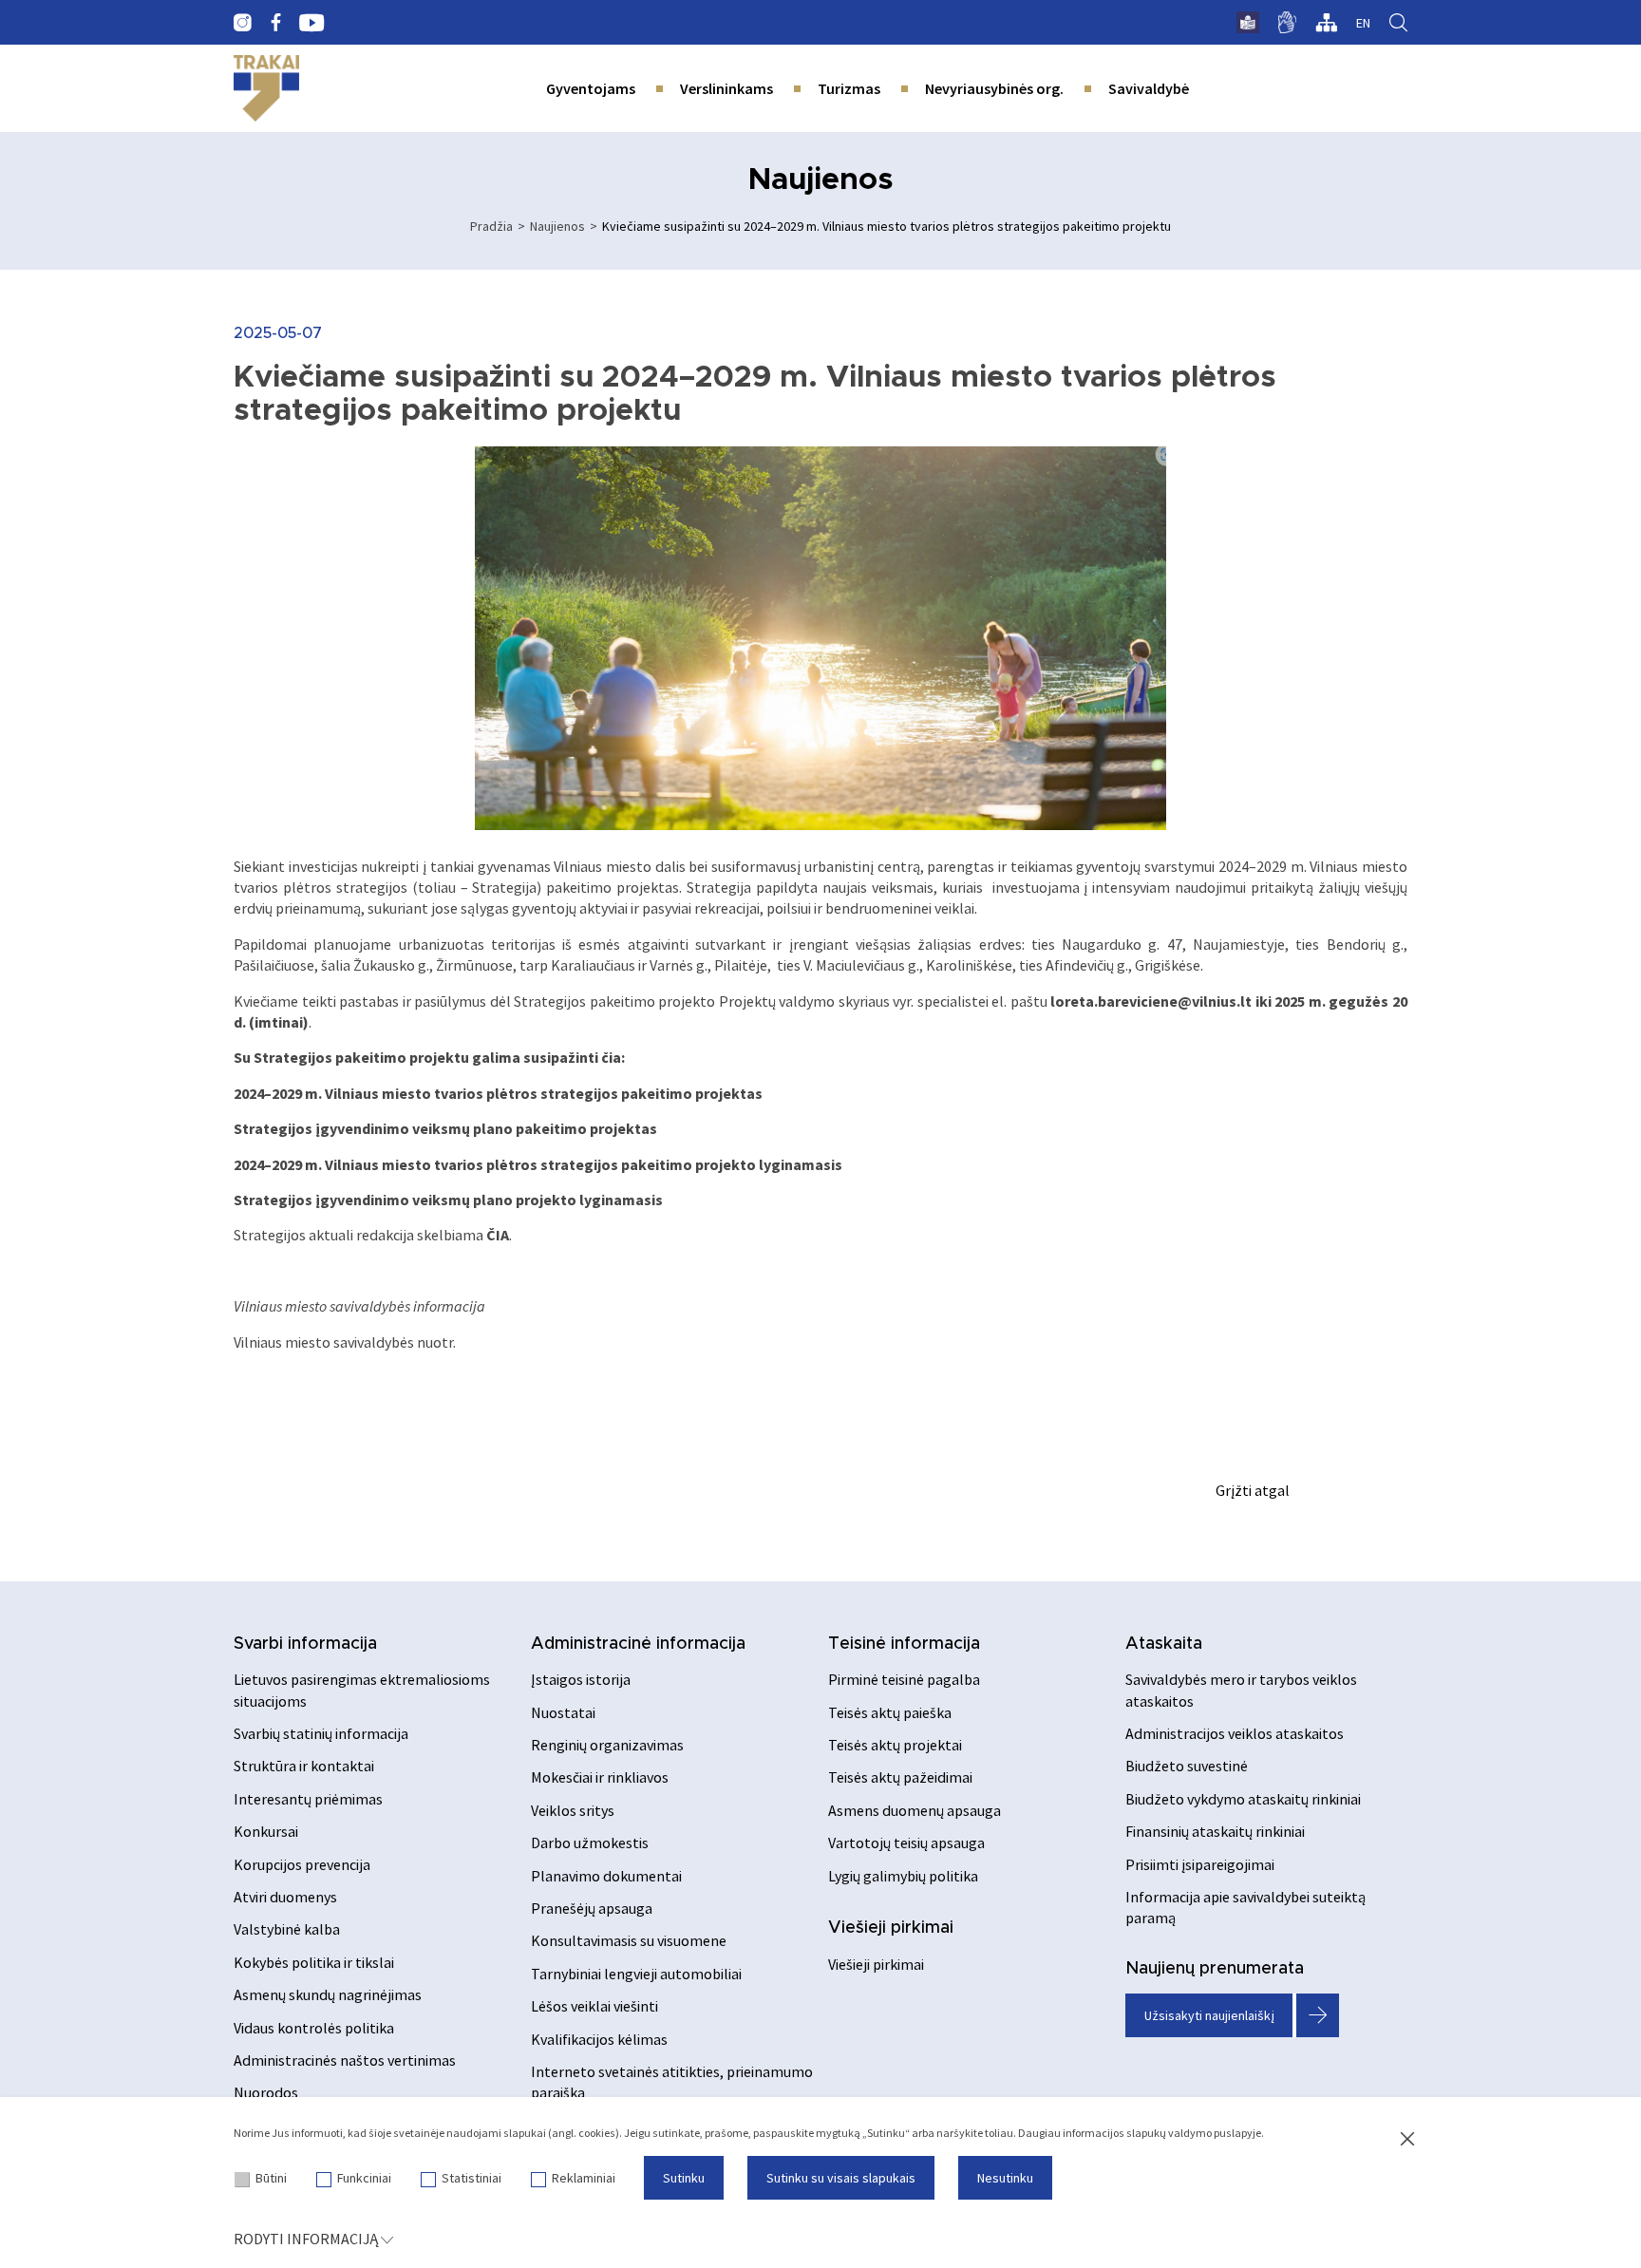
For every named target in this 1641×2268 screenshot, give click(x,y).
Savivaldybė (1149, 88)
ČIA (498, 1235)
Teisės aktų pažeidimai (900, 1777)
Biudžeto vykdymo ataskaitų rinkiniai (1243, 1799)
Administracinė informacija (638, 1644)
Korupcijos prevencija (302, 1864)
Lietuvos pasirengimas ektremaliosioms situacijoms (362, 1690)
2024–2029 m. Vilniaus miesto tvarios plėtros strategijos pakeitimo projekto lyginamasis (538, 1164)
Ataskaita (1164, 1644)
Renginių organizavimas (607, 1745)
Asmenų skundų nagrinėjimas (328, 1994)
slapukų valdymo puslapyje (1194, 2133)
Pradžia (491, 226)
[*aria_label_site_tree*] (1326, 23)
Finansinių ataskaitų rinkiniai (1215, 1831)
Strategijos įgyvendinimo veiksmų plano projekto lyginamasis (448, 1200)
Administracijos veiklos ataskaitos (1235, 1733)
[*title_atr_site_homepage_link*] (266, 88)
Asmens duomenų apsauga (915, 1810)
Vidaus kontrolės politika (314, 2028)
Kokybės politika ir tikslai (314, 1962)
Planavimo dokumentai (606, 1876)
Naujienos (557, 226)
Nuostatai (563, 1712)
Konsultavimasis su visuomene (629, 1940)
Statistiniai (472, 2178)
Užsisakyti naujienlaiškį (1209, 2015)
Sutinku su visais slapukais (841, 2178)
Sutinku (684, 2178)
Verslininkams (726, 88)
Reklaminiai (584, 2178)
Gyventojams (591, 88)
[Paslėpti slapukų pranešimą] (1407, 2140)
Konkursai (266, 1831)
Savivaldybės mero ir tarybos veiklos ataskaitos (1241, 1690)
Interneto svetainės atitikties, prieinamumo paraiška (672, 2082)
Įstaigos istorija (581, 1679)
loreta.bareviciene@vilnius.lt (1151, 1001)
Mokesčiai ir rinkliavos (600, 1777)
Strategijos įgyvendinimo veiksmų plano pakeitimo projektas (445, 1128)
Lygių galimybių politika (903, 1876)
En (1363, 23)
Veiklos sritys (573, 1810)
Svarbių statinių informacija (321, 1733)
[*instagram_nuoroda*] (243, 23)
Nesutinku (1005, 2178)
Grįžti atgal (1253, 1490)
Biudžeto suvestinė (1187, 1766)
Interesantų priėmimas (308, 1799)
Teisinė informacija (904, 1644)
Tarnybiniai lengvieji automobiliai (636, 1974)
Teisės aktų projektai (895, 1745)
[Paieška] (1398, 23)
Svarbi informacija (305, 1644)
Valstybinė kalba (287, 1929)
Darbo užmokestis (590, 1843)
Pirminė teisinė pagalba (904, 1679)
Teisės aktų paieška (890, 1712)
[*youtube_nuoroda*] (312, 23)
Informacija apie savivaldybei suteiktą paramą (1245, 1907)
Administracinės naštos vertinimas (345, 2060)
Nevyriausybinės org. (994, 88)
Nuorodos (266, 2092)
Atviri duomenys (285, 1897)
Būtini (271, 2178)
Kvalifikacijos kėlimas (599, 2039)
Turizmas (849, 88)
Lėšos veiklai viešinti (594, 2006)
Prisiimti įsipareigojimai (1200, 1864)
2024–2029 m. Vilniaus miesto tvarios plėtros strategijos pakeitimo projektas (498, 1093)
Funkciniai (364, 2178)
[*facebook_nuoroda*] (275, 23)
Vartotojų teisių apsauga (906, 1843)
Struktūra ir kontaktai (304, 1766)
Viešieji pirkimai (891, 1928)
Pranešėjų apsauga (592, 1908)
